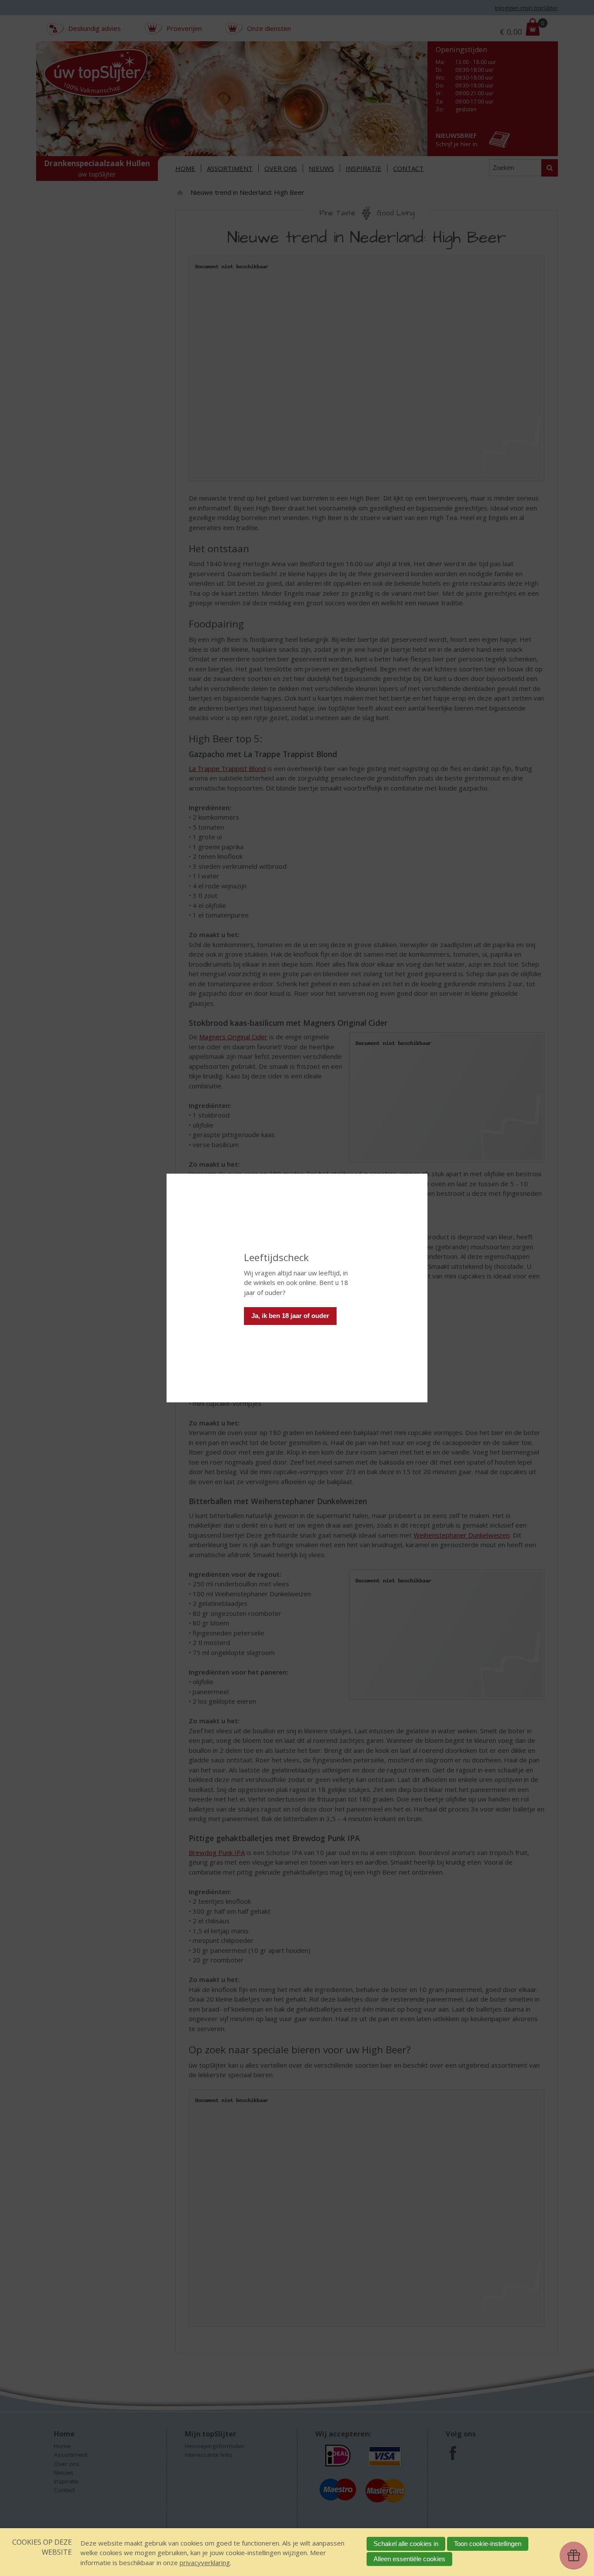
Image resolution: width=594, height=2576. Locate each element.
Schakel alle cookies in (406, 2544)
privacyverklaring (205, 2563)
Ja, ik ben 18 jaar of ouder (290, 1316)
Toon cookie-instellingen (488, 2544)
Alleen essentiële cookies (409, 2559)
